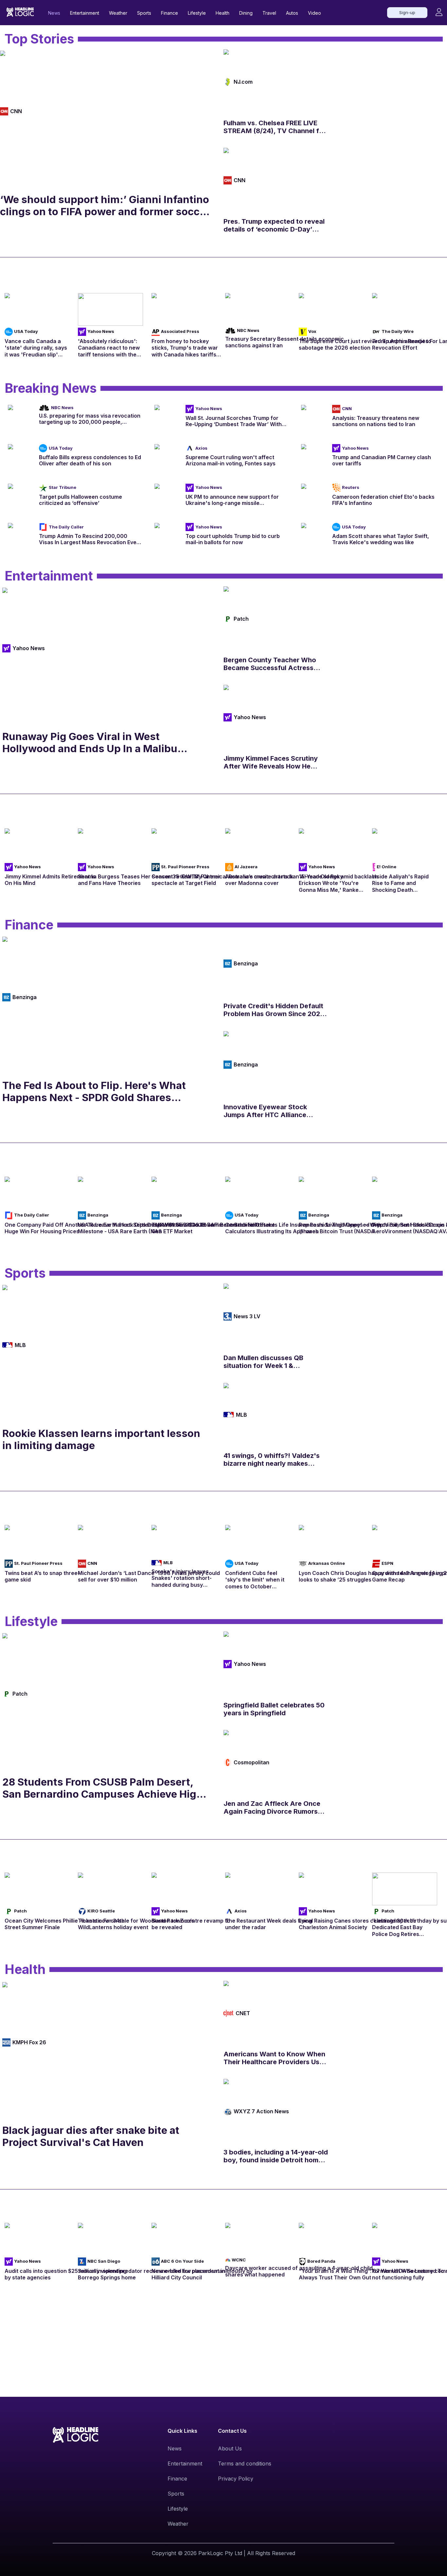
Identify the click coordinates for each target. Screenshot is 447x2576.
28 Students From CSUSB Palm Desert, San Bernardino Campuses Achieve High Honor (103, 1788)
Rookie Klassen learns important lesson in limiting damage (101, 1439)
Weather (118, 13)
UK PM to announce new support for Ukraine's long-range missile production (232, 500)
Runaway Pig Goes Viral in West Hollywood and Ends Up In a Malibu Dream (90, 742)
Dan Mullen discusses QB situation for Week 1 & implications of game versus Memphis (268, 1362)
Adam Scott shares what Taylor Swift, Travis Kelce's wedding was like (381, 539)
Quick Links (182, 2431)
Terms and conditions (245, 2464)
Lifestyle (197, 13)
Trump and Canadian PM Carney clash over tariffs (382, 460)
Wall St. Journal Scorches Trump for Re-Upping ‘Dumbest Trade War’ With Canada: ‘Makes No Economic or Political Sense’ (234, 421)
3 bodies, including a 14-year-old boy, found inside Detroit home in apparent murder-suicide (276, 2156)
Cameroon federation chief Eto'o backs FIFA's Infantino (383, 500)
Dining (246, 13)
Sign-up (407, 12)
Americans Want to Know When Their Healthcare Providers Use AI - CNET (274, 2058)
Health (223, 13)
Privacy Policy (236, 2479)
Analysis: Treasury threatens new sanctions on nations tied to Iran (376, 421)
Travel (269, 13)
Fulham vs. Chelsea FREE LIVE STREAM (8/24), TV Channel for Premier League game (275, 127)
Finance (170, 13)
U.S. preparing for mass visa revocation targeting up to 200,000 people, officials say (90, 419)
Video (314, 13)
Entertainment (85, 13)
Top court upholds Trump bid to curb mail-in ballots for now (233, 539)
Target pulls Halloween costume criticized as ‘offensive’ (80, 500)
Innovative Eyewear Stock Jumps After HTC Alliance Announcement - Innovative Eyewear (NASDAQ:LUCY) (268, 1111)
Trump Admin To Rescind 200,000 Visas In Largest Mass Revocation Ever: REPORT (89, 539)
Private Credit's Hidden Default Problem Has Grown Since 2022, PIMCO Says (275, 1010)
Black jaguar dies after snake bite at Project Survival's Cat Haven (91, 2136)
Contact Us (232, 2431)
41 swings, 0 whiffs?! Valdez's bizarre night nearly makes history (272, 1460)
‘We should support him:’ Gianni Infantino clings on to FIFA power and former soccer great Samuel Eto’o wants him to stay (105, 205)
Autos (292, 13)
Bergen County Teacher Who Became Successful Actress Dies (270, 664)
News (54, 13)
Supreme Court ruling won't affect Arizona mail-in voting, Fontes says (231, 460)
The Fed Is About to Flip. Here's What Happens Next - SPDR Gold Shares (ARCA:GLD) (94, 1091)
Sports (144, 13)
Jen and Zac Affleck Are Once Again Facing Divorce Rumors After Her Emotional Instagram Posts (272, 1807)
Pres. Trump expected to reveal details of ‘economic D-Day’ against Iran (274, 225)
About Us (230, 2448)
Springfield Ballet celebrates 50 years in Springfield (274, 1709)
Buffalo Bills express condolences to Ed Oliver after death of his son (90, 460)
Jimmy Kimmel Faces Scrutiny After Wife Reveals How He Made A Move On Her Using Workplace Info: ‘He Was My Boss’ (271, 762)
